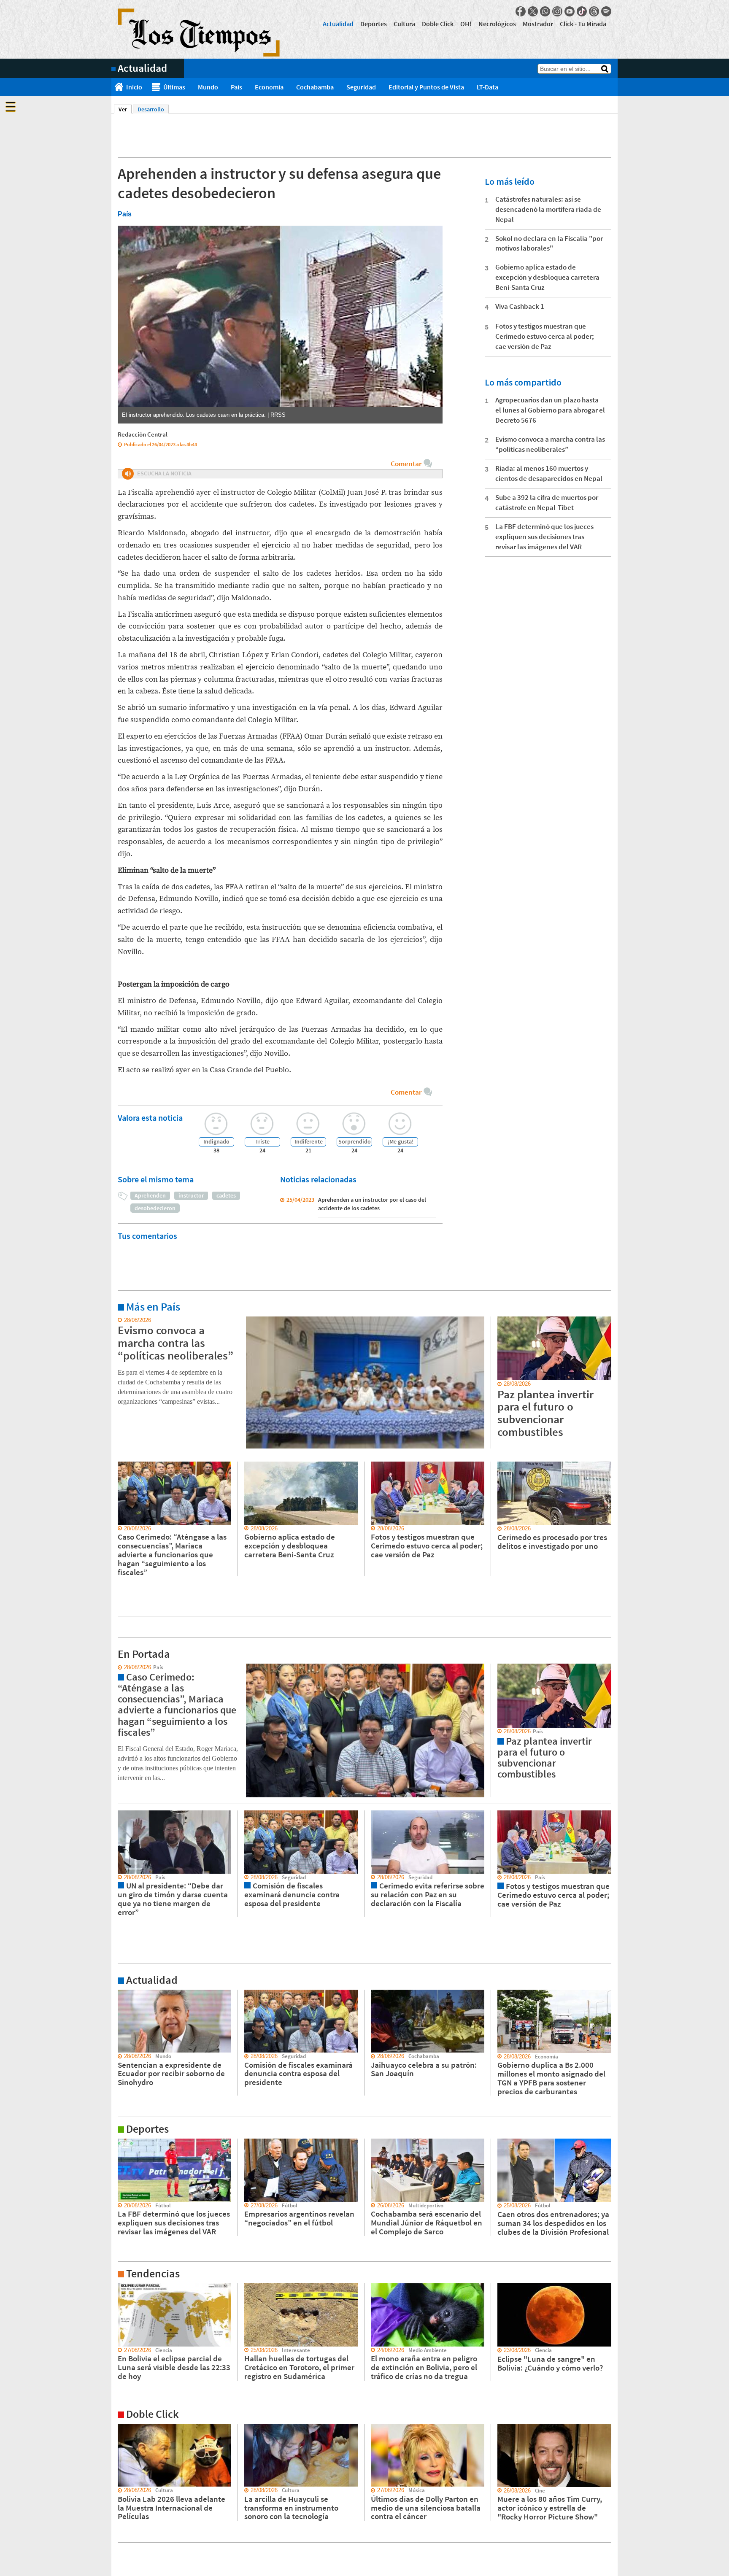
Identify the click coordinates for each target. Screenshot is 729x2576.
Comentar (406, 464)
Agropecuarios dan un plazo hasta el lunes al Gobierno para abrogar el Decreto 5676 (550, 410)
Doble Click (438, 24)
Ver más (121, 1320)
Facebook (521, 11)
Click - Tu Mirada (583, 24)
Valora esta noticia (150, 1118)
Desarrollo (151, 109)
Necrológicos (497, 24)
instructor (191, 1195)
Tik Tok (582, 11)
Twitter (533, 11)
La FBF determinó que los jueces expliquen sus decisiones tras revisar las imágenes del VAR (544, 537)
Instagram (557, 11)
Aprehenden (150, 1195)
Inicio (134, 87)
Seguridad (361, 87)
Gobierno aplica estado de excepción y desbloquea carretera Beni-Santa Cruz (547, 277)
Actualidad (338, 24)
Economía (269, 87)
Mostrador (538, 24)
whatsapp (545, 11)
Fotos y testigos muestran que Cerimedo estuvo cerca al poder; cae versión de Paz (545, 336)
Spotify (606, 11)
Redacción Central (143, 434)
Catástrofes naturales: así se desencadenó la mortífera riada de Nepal (548, 209)
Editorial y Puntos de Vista (426, 87)
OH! (466, 24)
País (236, 87)
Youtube (570, 11)
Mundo (208, 87)
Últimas (174, 87)
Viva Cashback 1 (520, 306)
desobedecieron (155, 1208)
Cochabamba (315, 87)
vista (117, 1667)
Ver (125, 109)
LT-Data (487, 87)
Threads (594, 11)
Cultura (404, 24)
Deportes (374, 24)
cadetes (226, 1195)
